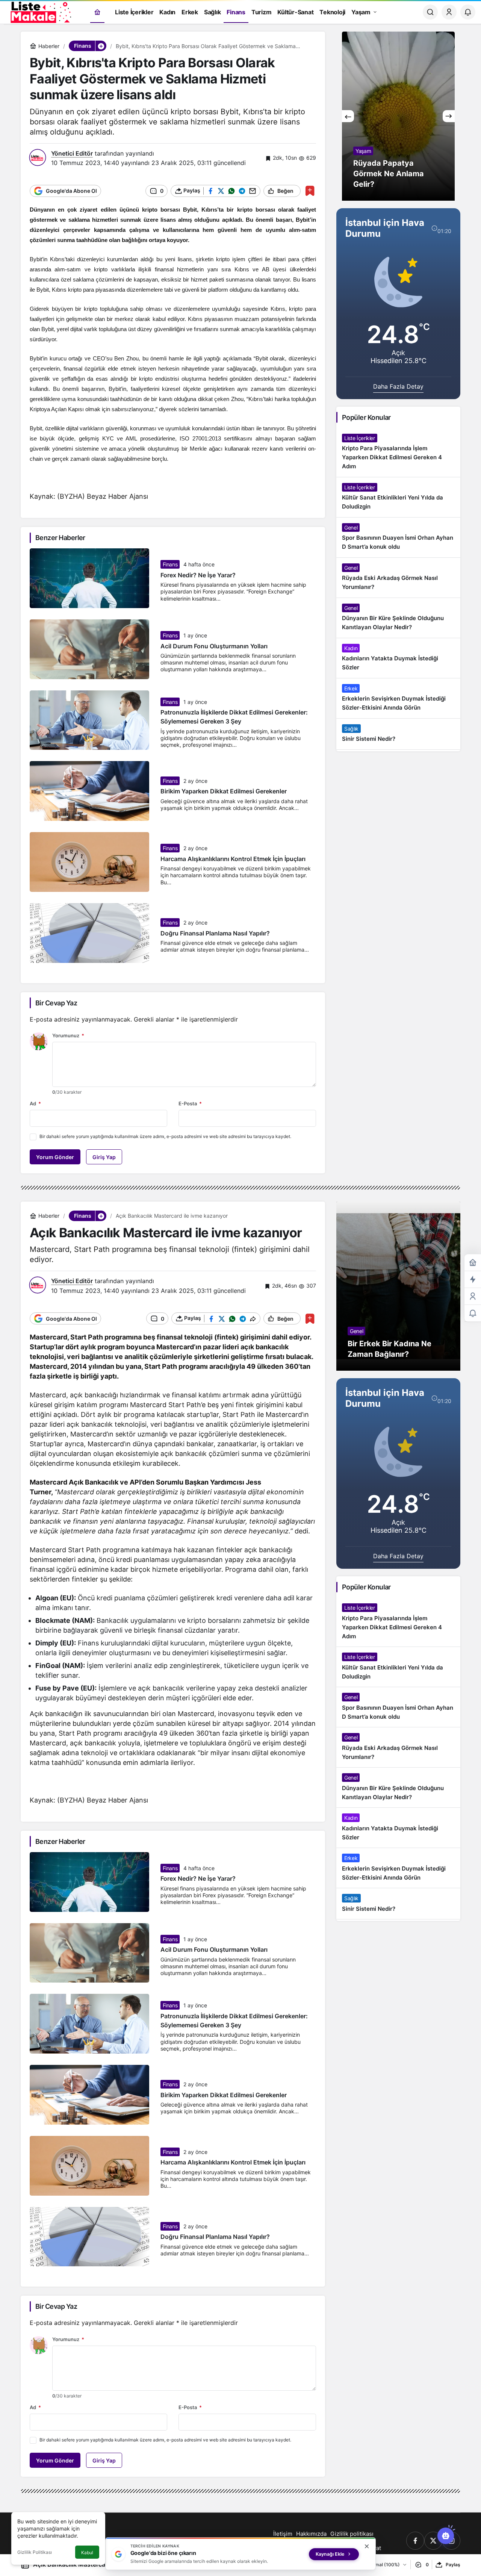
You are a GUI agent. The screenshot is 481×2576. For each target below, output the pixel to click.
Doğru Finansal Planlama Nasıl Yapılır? (215, 933)
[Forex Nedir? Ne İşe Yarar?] (398, 116)
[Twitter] (433, 2541)
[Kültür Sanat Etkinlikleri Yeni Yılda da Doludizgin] (398, 497)
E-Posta (190, 1103)
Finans (170, 564)
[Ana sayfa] (97, 12)
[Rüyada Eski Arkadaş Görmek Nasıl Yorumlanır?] (398, 578)
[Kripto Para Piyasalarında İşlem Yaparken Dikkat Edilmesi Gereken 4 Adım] (398, 453)
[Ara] (430, 12)
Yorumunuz (68, 1035)
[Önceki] (348, 116)
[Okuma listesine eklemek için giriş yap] (310, 191)
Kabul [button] (87, 2553)
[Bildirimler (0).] (473, 1313)
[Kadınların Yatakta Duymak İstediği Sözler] (398, 658)
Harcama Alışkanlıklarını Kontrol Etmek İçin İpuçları (233, 859)
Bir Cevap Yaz (56, 1003)
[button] (101, 46)
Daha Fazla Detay (398, 386)
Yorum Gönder (55, 1157)
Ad (35, 1103)
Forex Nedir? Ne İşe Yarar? (198, 575)
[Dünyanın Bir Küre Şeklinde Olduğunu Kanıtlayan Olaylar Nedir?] (398, 618)
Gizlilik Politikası (35, 2552)
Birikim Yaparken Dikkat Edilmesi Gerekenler (224, 792)
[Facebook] (415, 2541)
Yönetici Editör (72, 153)
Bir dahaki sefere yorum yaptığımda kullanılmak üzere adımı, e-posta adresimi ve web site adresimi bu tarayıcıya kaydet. (165, 1136)
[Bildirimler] (468, 12)
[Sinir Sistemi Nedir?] (398, 734)
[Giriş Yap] (449, 12)
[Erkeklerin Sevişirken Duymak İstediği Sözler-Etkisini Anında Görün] (398, 698)
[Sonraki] (449, 116)
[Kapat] (367, 2546)
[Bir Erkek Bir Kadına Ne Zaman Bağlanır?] (398, 1286)
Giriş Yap (104, 1157)
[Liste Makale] (39, 11)
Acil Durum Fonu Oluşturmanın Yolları (214, 646)
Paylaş (453, 2565)
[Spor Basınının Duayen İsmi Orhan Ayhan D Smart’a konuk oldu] (398, 537)
